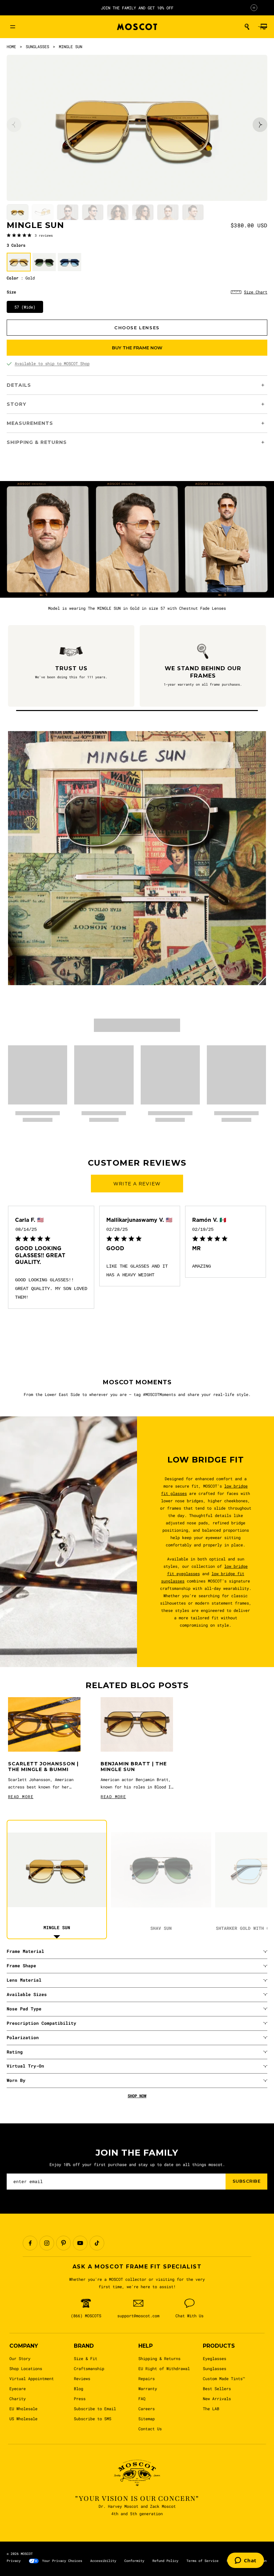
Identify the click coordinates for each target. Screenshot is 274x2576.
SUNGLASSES (37, 46)
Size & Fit (86, 2358)
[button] (247, 27)
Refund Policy (165, 2561)
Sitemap (147, 2419)
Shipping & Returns (159, 2358)
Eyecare (18, 2388)
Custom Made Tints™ (224, 2378)
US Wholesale (23, 2419)
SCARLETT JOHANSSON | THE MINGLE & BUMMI (43, 1767)
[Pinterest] (63, 2243)
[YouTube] (80, 2243)
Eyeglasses (215, 2358)
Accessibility (103, 2561)
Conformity (134, 2561)
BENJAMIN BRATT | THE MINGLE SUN (134, 1767)
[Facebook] (30, 2243)
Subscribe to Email (95, 2409)
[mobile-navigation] (13, 27)
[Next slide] (260, 125)
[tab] (18, 212)
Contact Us (150, 2429)
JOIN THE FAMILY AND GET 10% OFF (137, 8)
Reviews (82, 2378)
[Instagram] (47, 2243)
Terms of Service (202, 2561)
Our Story (20, 2358)
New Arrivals (217, 2398)
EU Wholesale (23, 2409)
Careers (147, 2409)
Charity (18, 2398)
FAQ (142, 2398)
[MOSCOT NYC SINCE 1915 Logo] (137, 27)
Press (80, 2398)
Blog (79, 2388)
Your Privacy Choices (62, 2561)
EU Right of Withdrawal (164, 2368)
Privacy (14, 2561)
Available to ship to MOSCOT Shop (52, 363)
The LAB (211, 2409)
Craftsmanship (89, 2368)
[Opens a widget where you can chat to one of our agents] (246, 2561)
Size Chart (256, 292)
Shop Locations (26, 2368)
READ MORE (21, 1796)
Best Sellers (217, 2388)
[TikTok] (97, 2243)
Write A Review (137, 1184)
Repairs (147, 2378)
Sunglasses (215, 2368)
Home (11, 46)
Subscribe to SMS (93, 2419)
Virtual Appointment (32, 2378)
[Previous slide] (14, 125)
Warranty (148, 2388)
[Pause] (254, 8)
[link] (30, 235)
